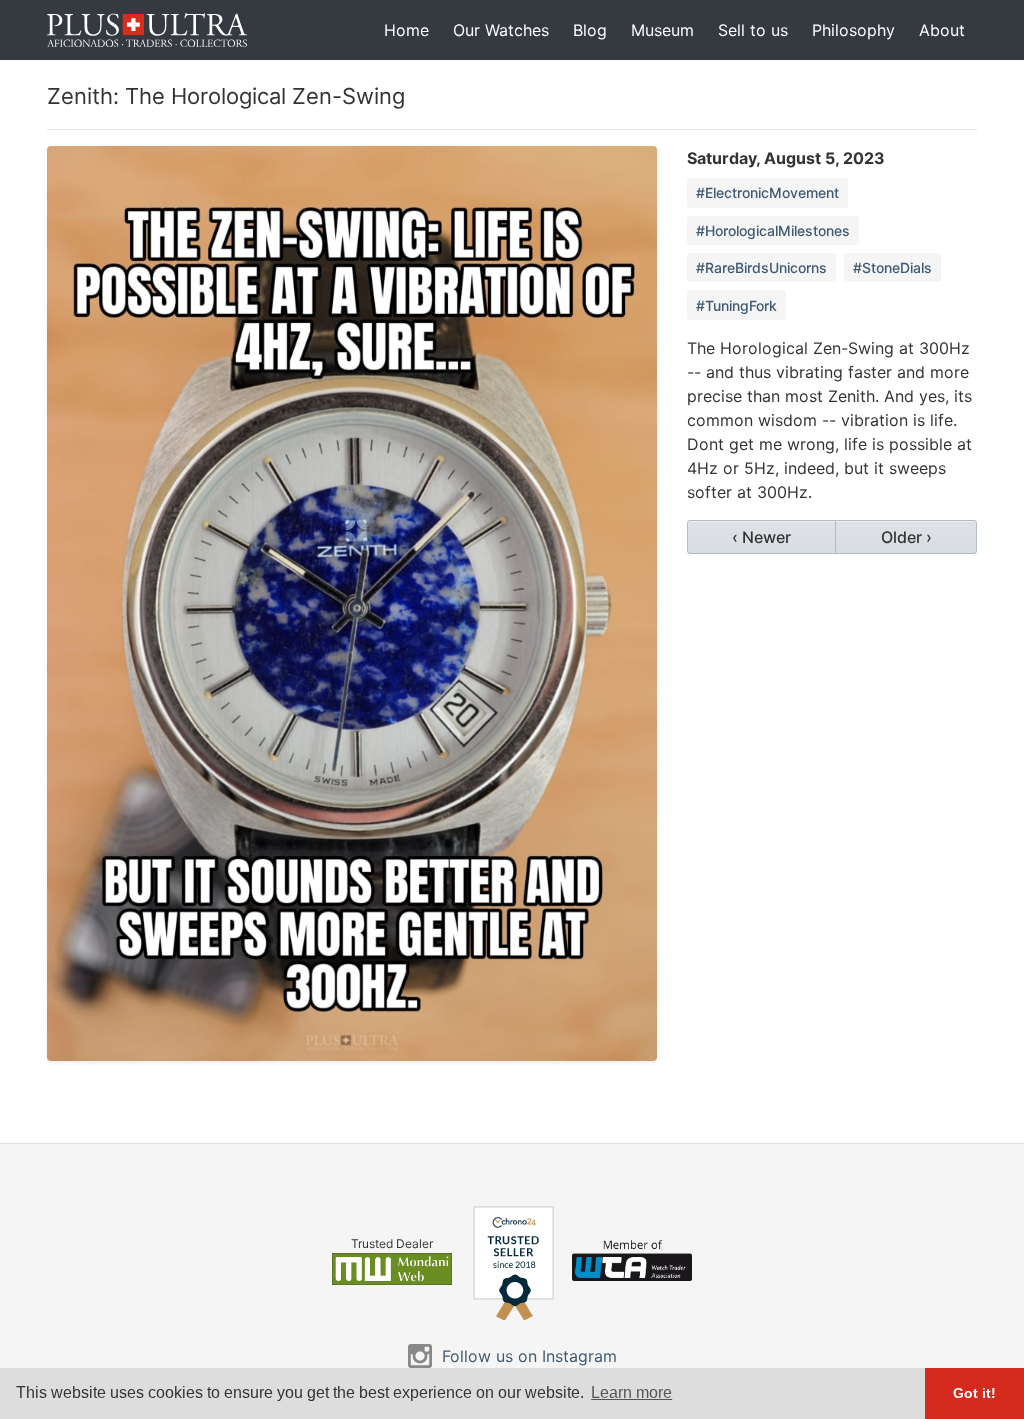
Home (406, 30)
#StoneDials (892, 267)
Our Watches (501, 30)
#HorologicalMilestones (773, 230)
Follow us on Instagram (529, 1356)
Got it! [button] (974, 1393)
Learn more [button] (631, 1392)
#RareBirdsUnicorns (761, 267)
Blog (590, 30)
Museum (662, 30)
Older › (906, 537)
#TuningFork (736, 305)
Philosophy (853, 30)
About (942, 30)
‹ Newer (761, 537)
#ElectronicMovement (767, 192)
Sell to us (753, 30)
